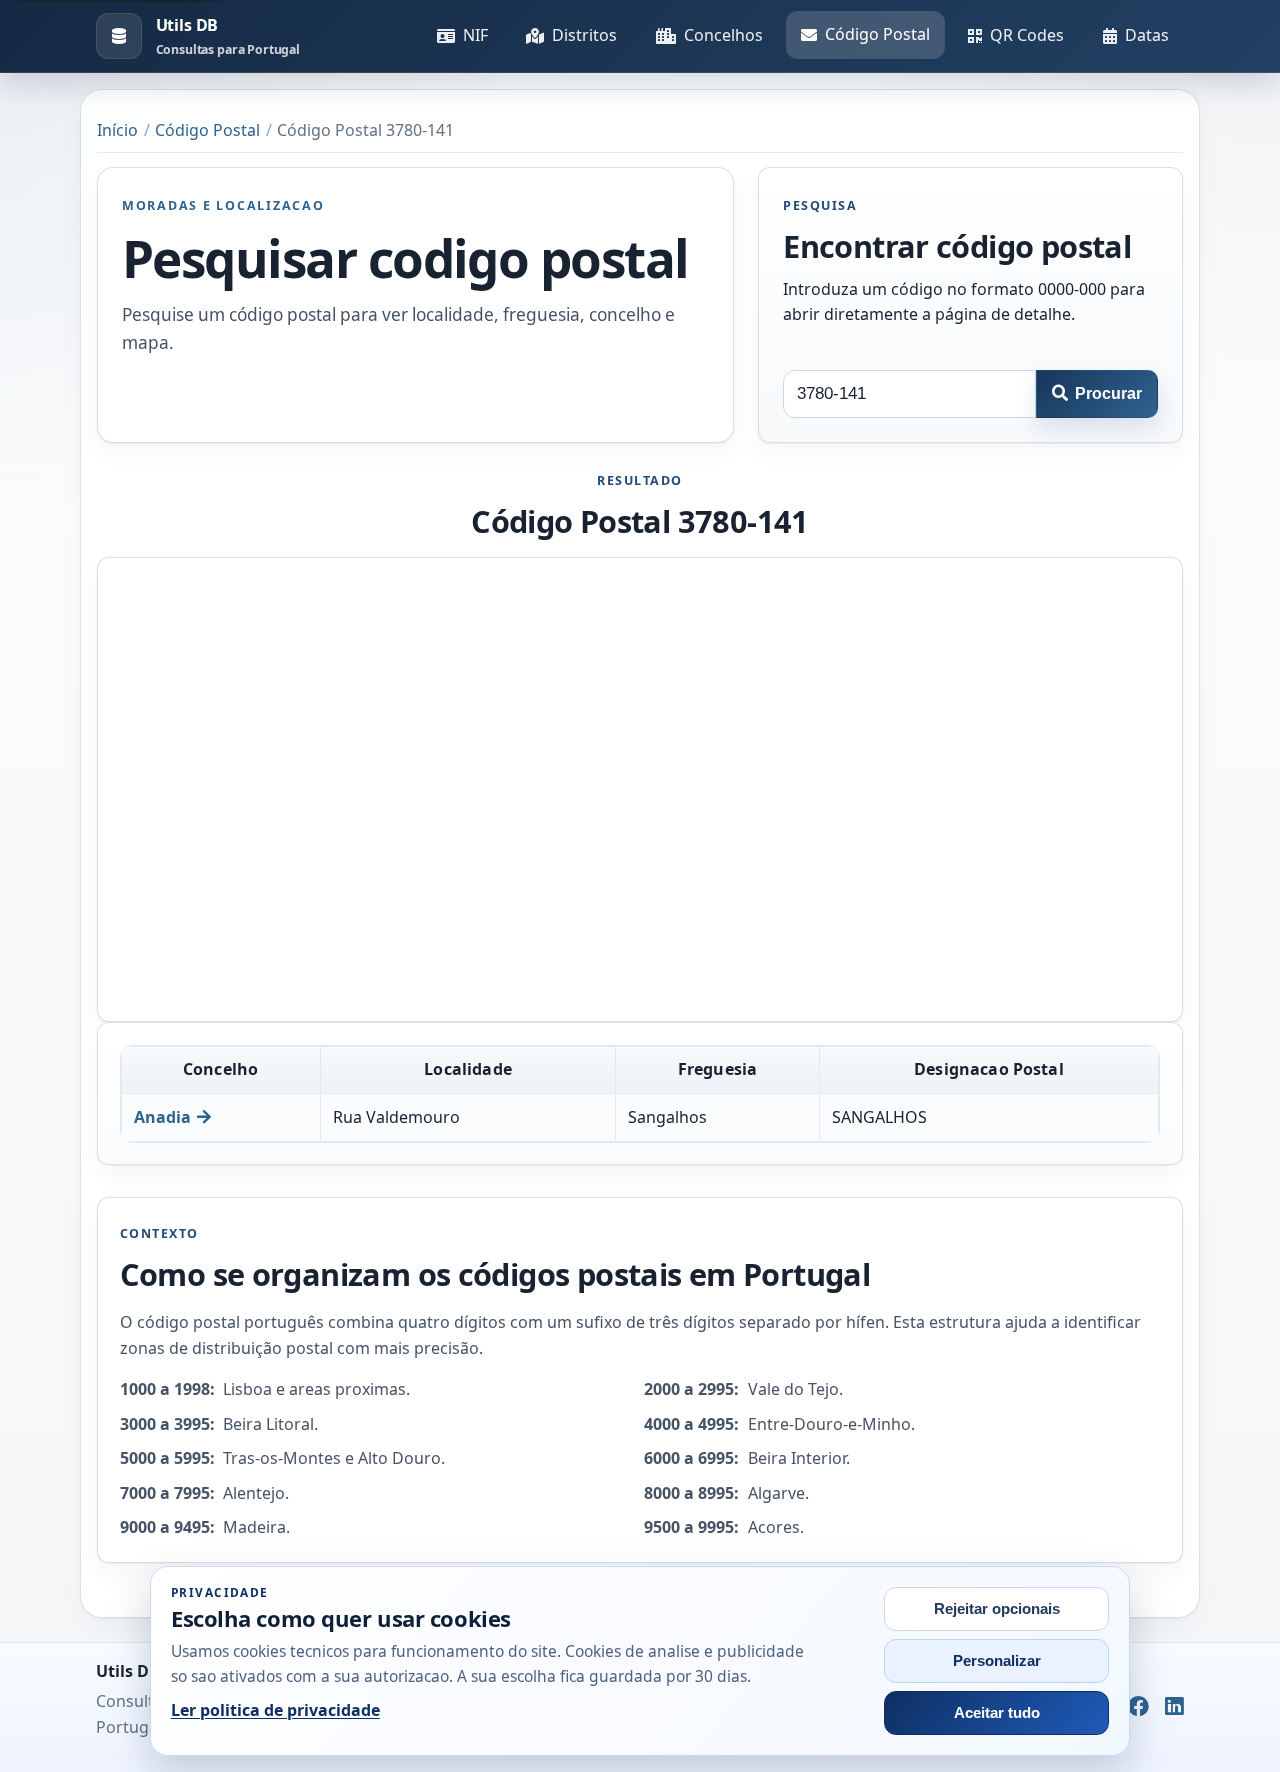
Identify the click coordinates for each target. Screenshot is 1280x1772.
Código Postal (877, 34)
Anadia (162, 1117)
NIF (475, 35)
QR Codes (1027, 35)
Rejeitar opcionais (997, 1609)
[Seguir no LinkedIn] (1174, 1708)
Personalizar (997, 1661)
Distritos (584, 35)
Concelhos (723, 35)
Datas (1147, 35)
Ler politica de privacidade (275, 1710)
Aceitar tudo (997, 1713)
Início (117, 130)
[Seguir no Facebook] (1138, 1708)
